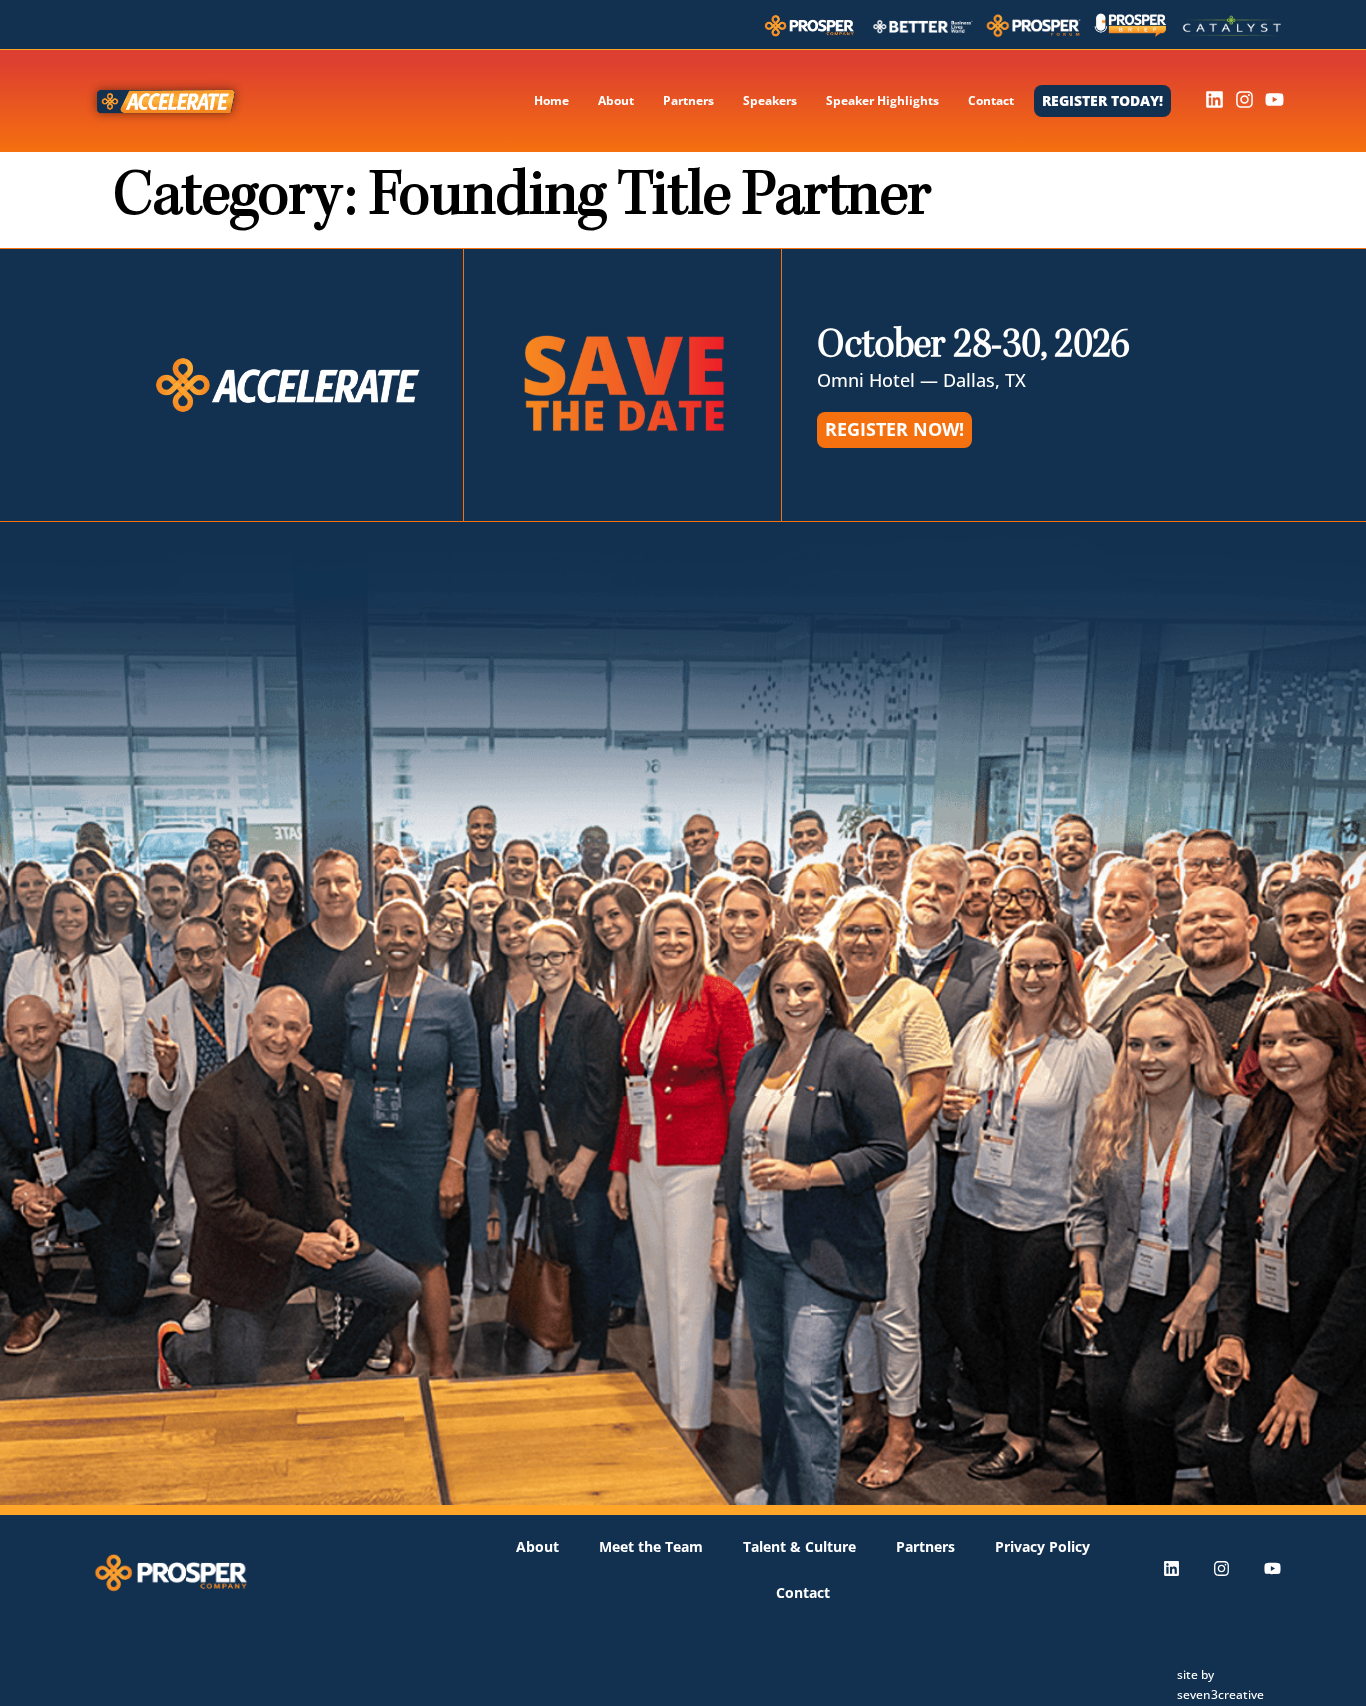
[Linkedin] (1214, 99)
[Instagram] (1244, 99)
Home (551, 100)
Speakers (770, 100)
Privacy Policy (1042, 1546)
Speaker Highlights (882, 100)
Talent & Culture (799, 1546)
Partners (688, 100)
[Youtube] (1274, 99)
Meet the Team (651, 1546)
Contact (991, 100)
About (616, 100)
